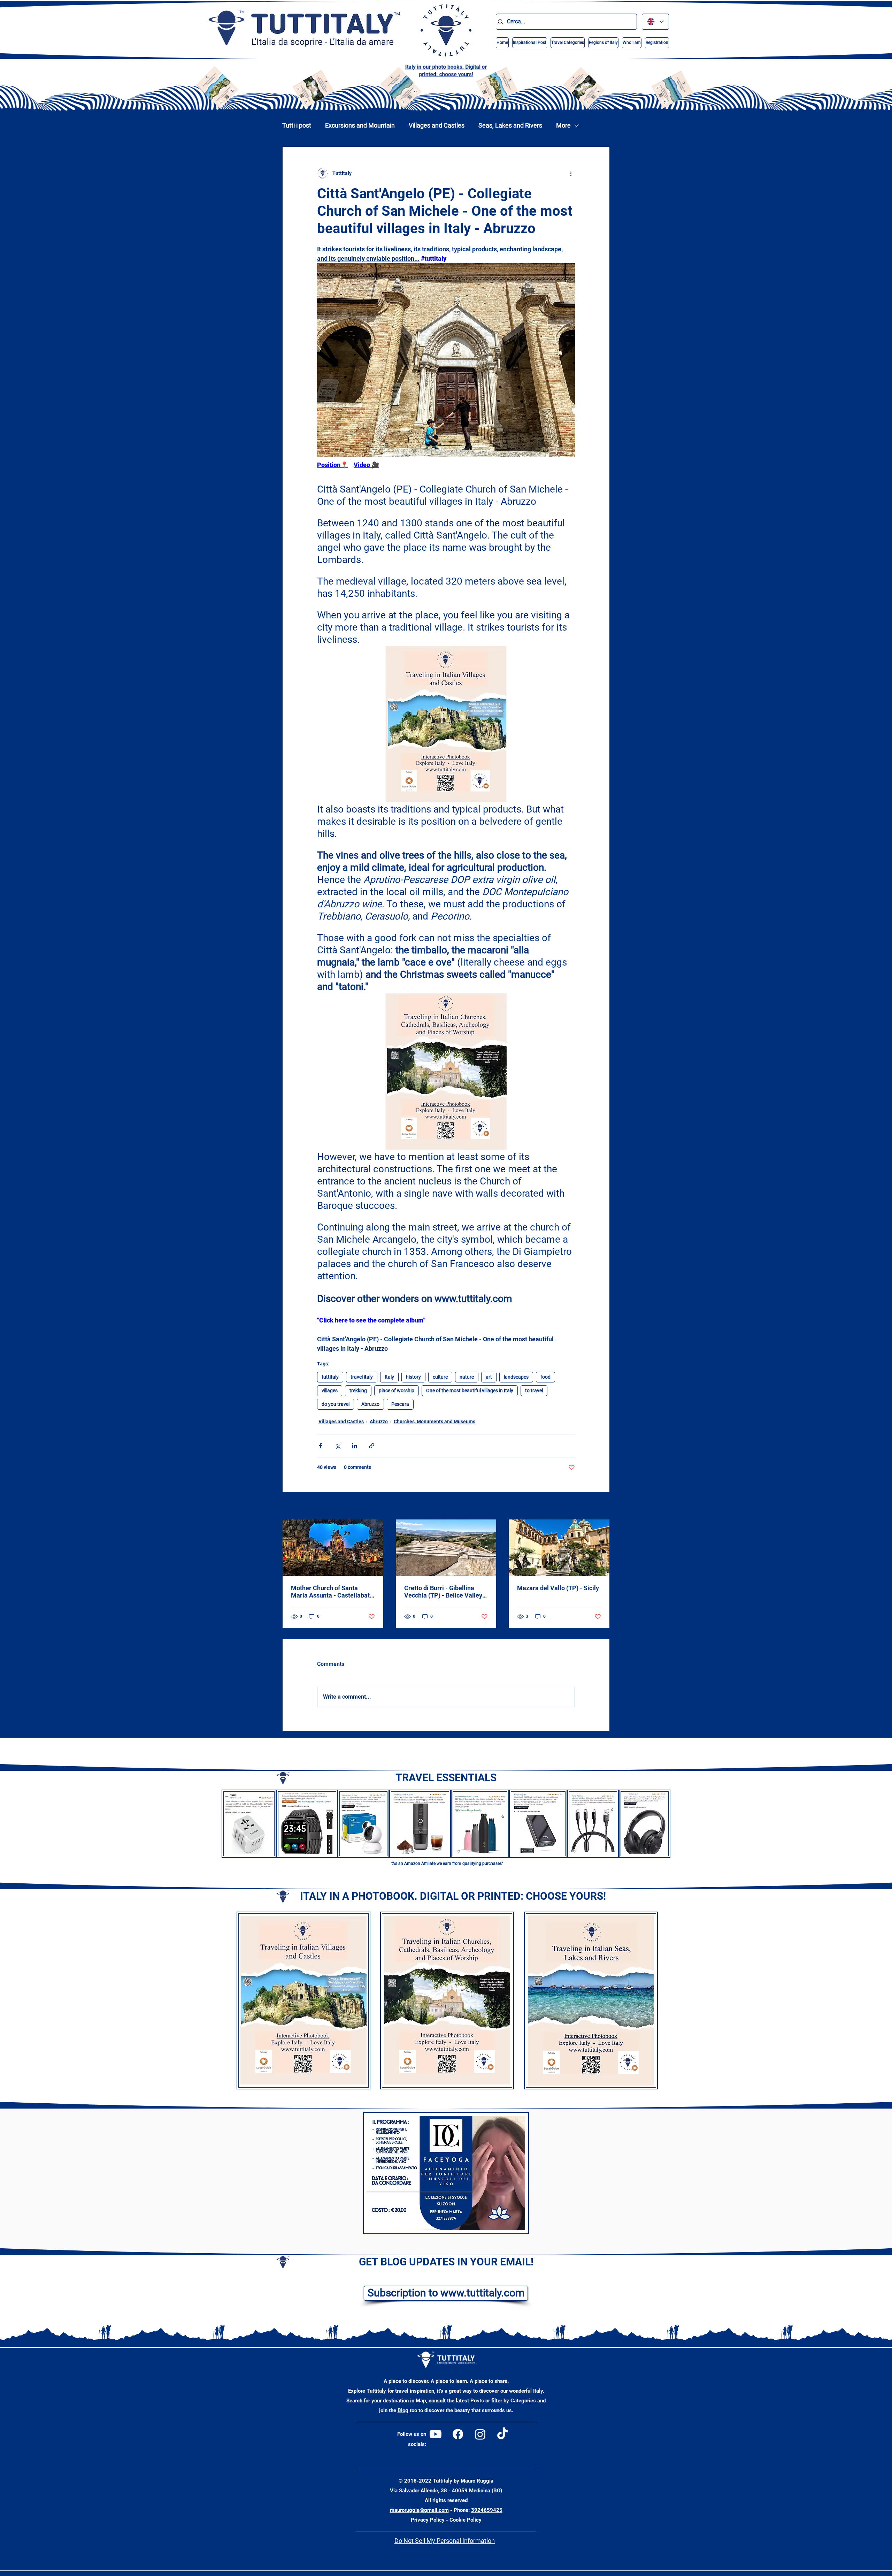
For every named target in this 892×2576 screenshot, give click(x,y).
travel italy (362, 1377)
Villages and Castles (437, 125)
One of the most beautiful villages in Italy (470, 1390)
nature (467, 1377)
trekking (358, 1390)
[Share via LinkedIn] (355, 1446)
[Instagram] (480, 2434)
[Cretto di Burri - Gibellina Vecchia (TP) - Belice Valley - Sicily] (446, 1548)
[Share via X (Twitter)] (337, 1446)
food (545, 1377)
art (489, 1377)
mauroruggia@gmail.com (419, 2510)
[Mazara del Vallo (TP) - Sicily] (559, 1548)
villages (330, 1390)
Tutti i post (297, 125)
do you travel (336, 1404)
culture (440, 1377)
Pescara (400, 1404)
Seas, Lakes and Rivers (510, 125)
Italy (389, 1377)
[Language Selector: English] (655, 22)
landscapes (516, 1377)
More (563, 125)
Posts (477, 2401)
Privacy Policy (428, 2520)
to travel (534, 1390)
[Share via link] (372, 1446)
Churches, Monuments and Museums (435, 1422)
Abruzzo (370, 1404)
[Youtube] (436, 2434)
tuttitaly (330, 1377)
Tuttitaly (376, 2391)
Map (421, 2401)
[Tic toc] (502, 2434)
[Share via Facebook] (320, 1446)
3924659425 (487, 2510)
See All (602, 1506)
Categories (523, 2401)
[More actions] (571, 173)
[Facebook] (458, 2434)
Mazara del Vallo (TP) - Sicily (558, 1588)
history (413, 1377)
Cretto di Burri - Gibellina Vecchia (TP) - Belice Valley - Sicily (445, 1592)
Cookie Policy (466, 2520)
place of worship (397, 1390)
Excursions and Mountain (360, 125)
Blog (403, 2410)
